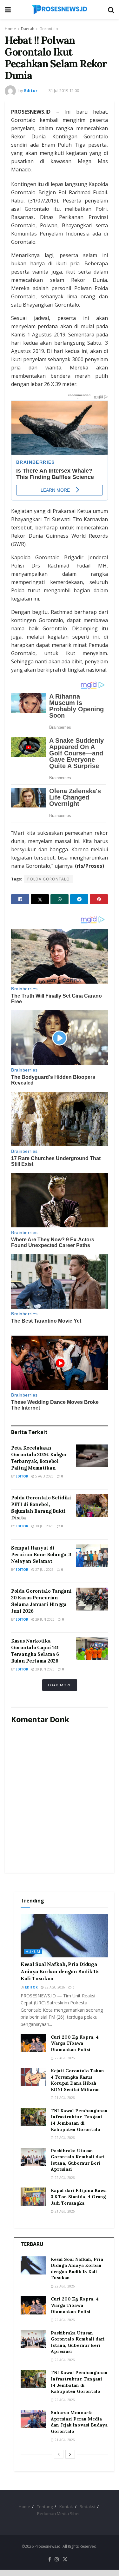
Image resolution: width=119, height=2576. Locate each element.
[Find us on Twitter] (65, 2559)
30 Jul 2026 (44, 1526)
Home (10, 29)
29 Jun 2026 (44, 1619)
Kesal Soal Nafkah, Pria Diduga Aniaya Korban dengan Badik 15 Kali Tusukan (60, 1971)
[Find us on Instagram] (57, 2559)
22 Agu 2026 (54, 1987)
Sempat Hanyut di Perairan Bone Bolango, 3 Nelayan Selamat (41, 1554)
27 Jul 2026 (44, 1570)
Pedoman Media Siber (59, 2513)
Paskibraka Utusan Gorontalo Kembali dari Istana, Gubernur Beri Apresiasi (78, 2160)
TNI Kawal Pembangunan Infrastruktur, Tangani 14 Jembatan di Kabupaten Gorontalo (79, 2120)
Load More (60, 1685)
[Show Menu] (8, 10)
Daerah (28, 29)
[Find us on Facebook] (50, 2559)
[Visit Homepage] (59, 10)
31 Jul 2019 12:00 (64, 90)
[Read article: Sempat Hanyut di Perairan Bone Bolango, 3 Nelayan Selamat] (92, 1556)
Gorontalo (49, 29)
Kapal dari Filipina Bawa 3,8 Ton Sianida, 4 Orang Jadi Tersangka (79, 2197)
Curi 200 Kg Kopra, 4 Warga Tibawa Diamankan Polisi (75, 2043)
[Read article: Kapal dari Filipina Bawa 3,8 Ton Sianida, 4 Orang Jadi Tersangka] (33, 2197)
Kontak (66, 2506)
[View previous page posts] (59, 2454)
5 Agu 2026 (44, 1476)
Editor (31, 90)
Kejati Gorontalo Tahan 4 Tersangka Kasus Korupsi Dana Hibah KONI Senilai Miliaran (77, 2080)
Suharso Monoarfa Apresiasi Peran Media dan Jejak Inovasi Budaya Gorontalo (79, 2422)
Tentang (45, 2506)
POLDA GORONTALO (49, 879)
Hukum (33, 1952)
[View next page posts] (70, 2454)
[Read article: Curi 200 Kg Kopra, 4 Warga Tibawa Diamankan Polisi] (33, 2043)
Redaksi (87, 2506)
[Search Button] (111, 10)
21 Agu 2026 (64, 2098)
